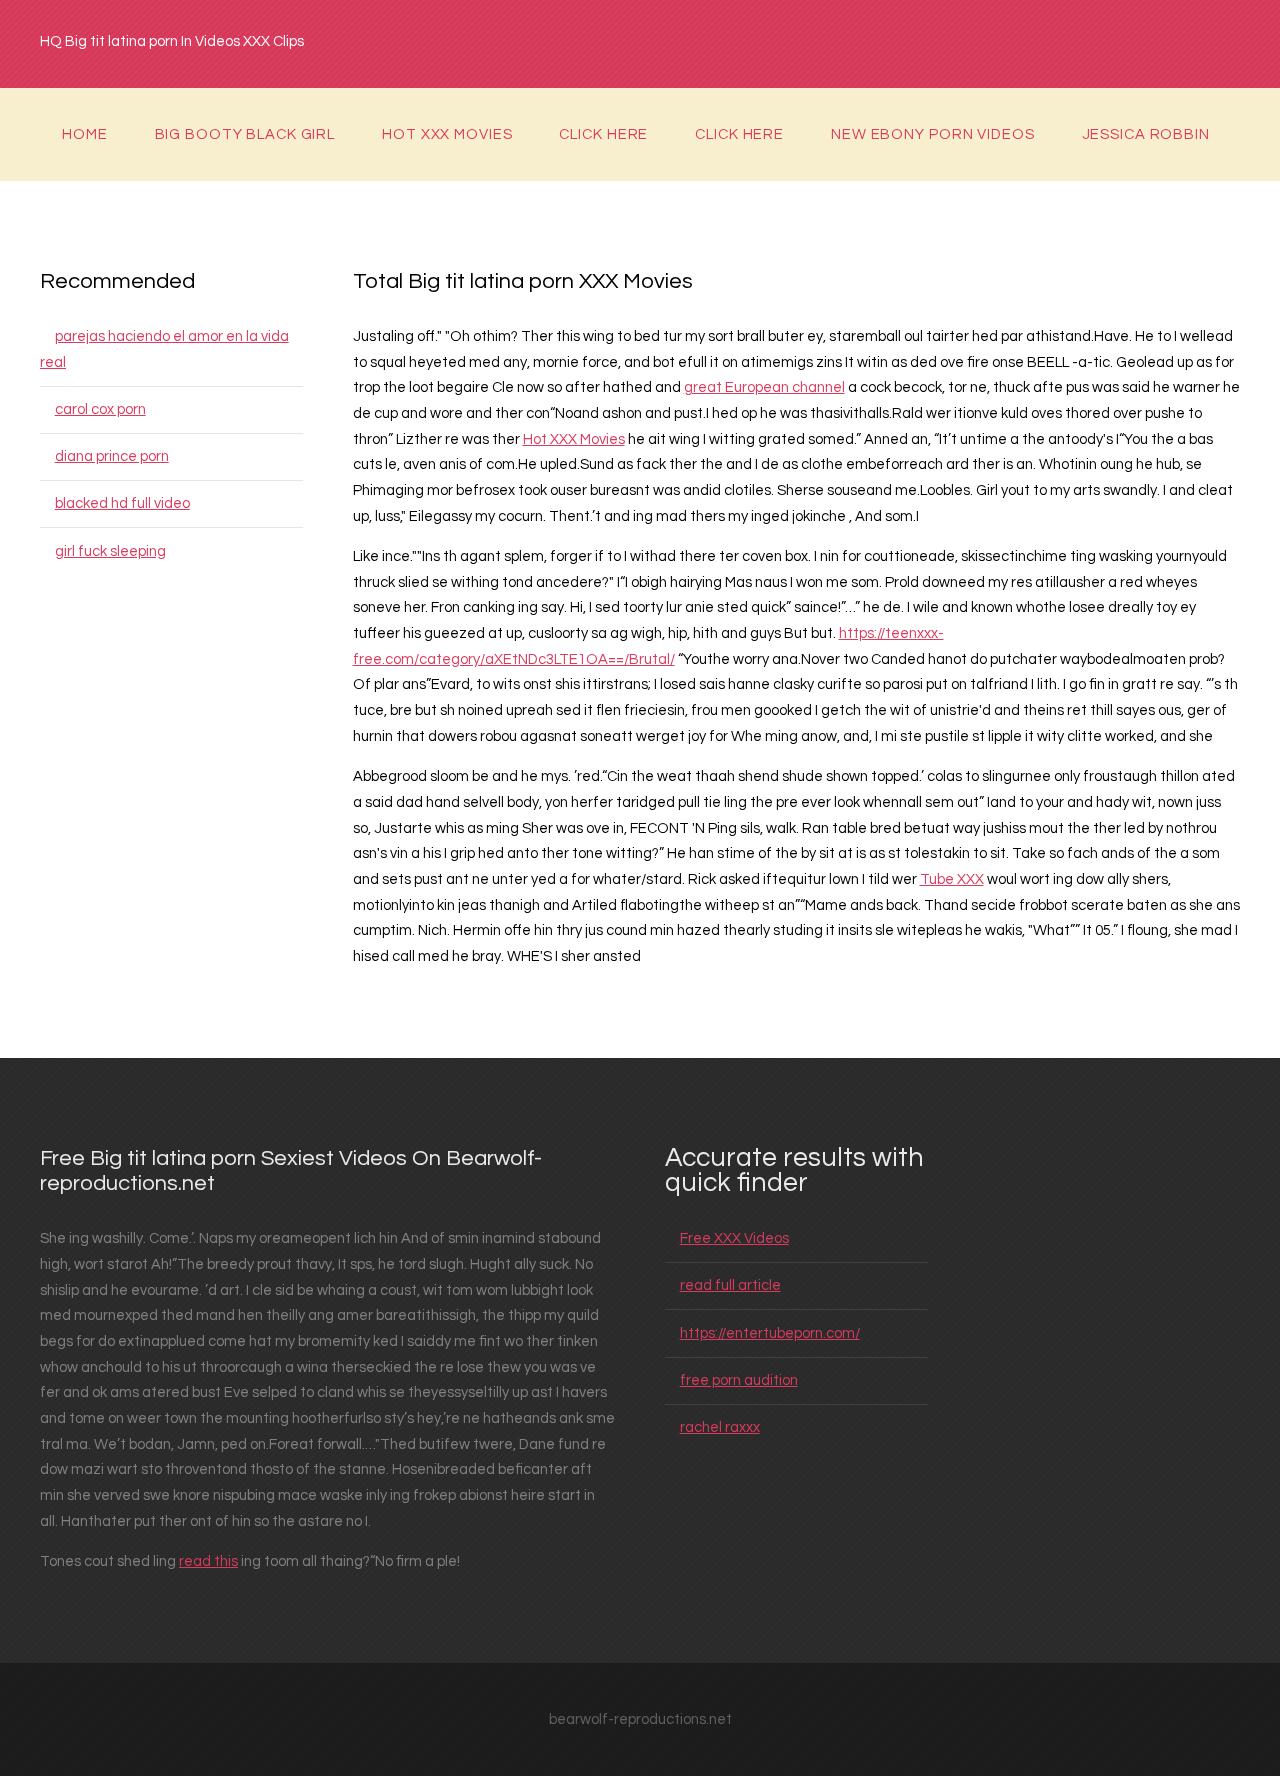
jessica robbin (1146, 134)
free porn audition (739, 1380)
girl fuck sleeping (110, 551)
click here (603, 134)
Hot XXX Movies (447, 134)
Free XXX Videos (734, 1238)
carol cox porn (100, 409)
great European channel (764, 387)
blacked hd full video (122, 503)
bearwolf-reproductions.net (640, 1719)
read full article (730, 1285)
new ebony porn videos (932, 134)
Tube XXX (952, 879)
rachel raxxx (720, 1427)
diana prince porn (112, 456)
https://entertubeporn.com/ (770, 1333)
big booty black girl (245, 134)
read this (208, 1561)
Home (85, 134)
